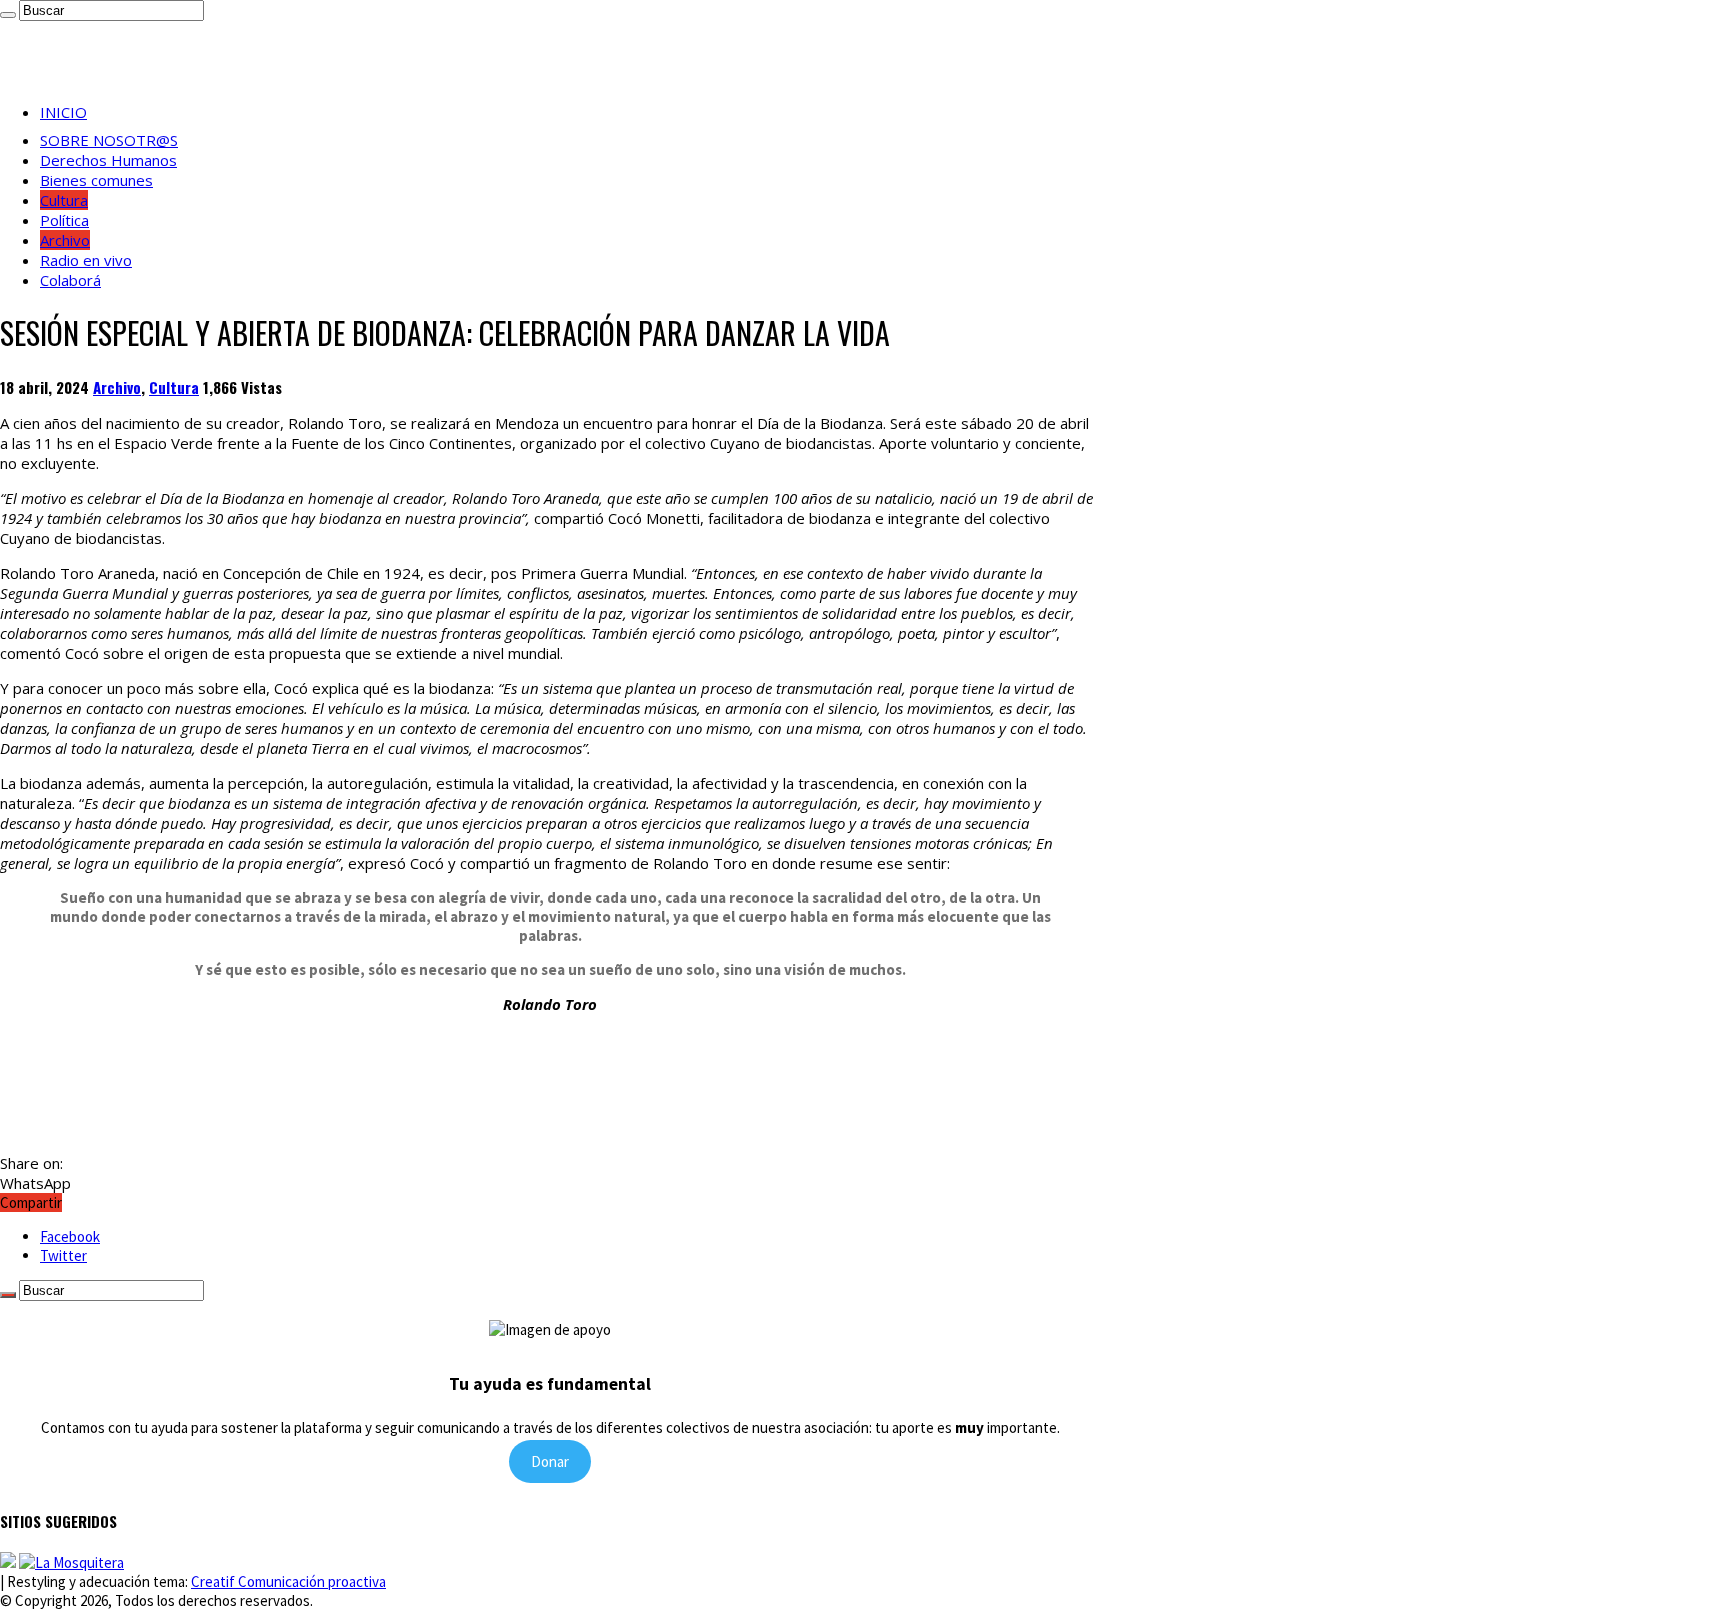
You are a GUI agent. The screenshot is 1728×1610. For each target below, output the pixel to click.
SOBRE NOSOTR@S (109, 140)
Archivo (65, 240)
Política (64, 220)
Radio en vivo (86, 260)
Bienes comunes (96, 180)
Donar (550, 1461)
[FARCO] (71, 1562)
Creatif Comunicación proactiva (288, 1581)
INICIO (63, 112)
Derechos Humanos (108, 160)
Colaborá (70, 280)
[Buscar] (8, 15)
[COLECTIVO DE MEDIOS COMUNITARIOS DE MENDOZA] (8, 1562)
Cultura (64, 200)
